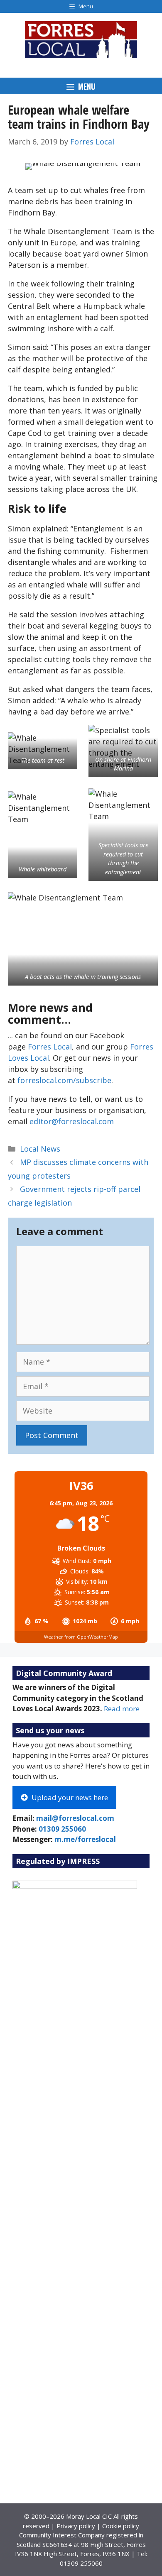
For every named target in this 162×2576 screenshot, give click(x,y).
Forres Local (50, 1047)
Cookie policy (121, 2526)
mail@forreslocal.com (75, 1818)
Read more (122, 1709)
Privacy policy (76, 2526)
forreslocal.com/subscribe (64, 1080)
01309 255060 (62, 1829)
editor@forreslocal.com (72, 1121)
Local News (40, 1149)
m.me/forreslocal (85, 1839)
